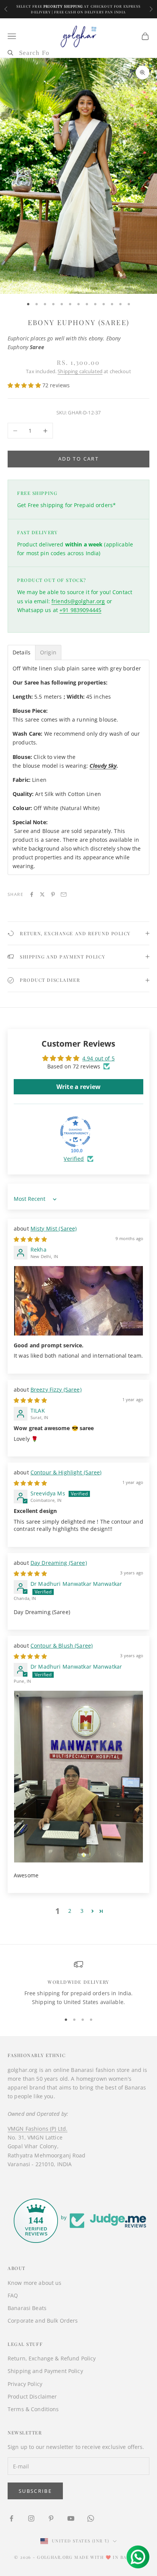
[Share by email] (64, 894)
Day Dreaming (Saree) (59, 1563)
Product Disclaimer (32, 2396)
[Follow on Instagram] (31, 2518)
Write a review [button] (78, 1087)
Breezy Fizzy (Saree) (56, 1389)
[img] (30, 1239)
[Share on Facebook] (32, 894)
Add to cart (78, 459)
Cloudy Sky (103, 766)
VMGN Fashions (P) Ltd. (38, 2129)
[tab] (22, 652)
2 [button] (70, 1911)
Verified (74, 1159)
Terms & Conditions (33, 2409)
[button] (25, 385)
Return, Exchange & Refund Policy (52, 2358)
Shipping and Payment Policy (45, 2371)
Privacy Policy (25, 2384)
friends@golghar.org (78, 601)
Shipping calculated (80, 371)
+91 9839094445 (80, 610)
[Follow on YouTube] (71, 2518)
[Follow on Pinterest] (51, 2518)
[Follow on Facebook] (11, 2518)
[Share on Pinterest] (53, 894)
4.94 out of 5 (99, 1058)
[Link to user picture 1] (78, 1301)
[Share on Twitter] (42, 894)
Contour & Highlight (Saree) (66, 1472)
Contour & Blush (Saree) (62, 1646)
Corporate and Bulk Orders (43, 2321)
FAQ (13, 2295)
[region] (78, 1983)
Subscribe (35, 2491)
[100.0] (75, 1132)
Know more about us (35, 2283)
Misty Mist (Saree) (54, 1228)
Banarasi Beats (27, 2308)
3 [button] (82, 1911)
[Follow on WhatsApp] (91, 2518)
